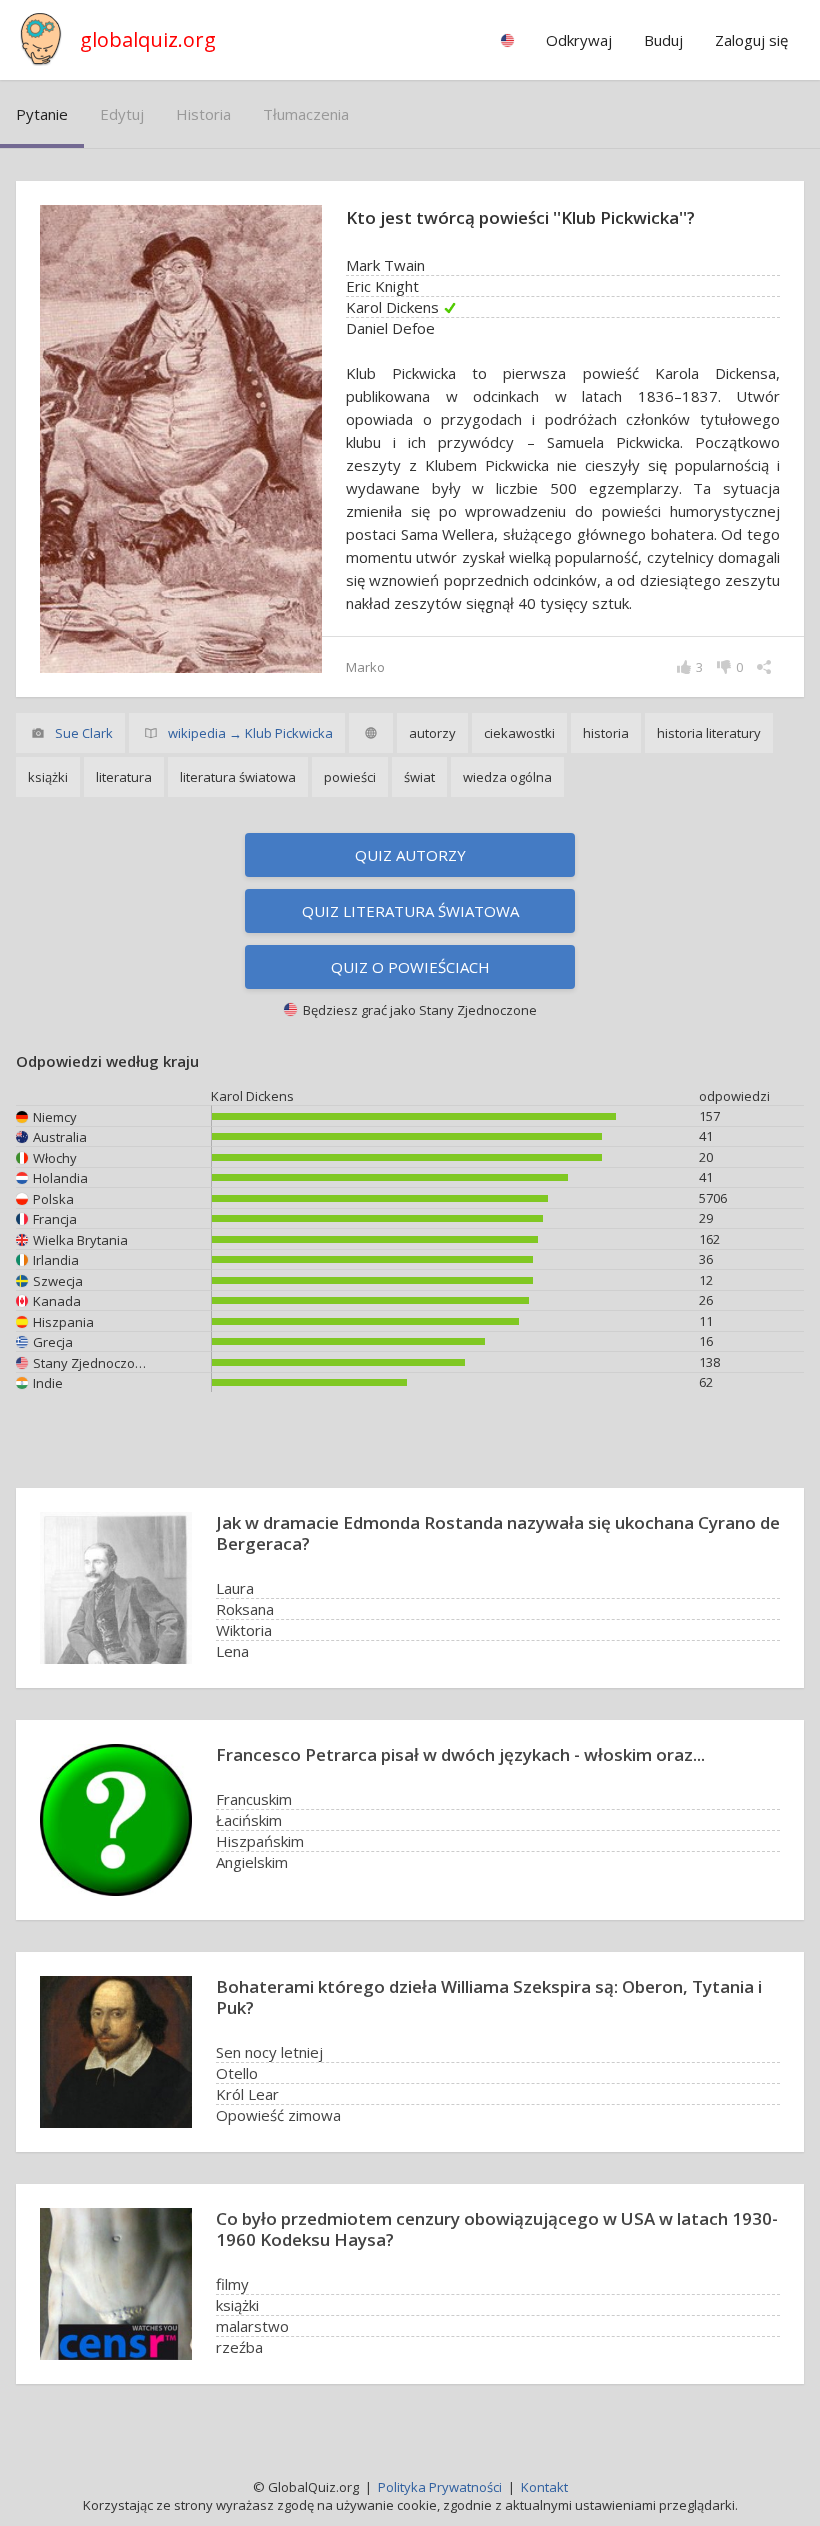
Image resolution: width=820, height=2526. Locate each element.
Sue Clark (84, 733)
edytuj (122, 114)
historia (203, 114)
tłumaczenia (306, 114)
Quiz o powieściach (410, 967)
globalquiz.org (148, 39)
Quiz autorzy (410, 855)
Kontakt (544, 2487)
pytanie (42, 114)
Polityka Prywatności (440, 2487)
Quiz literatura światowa (410, 911)
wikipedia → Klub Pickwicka (250, 733)
